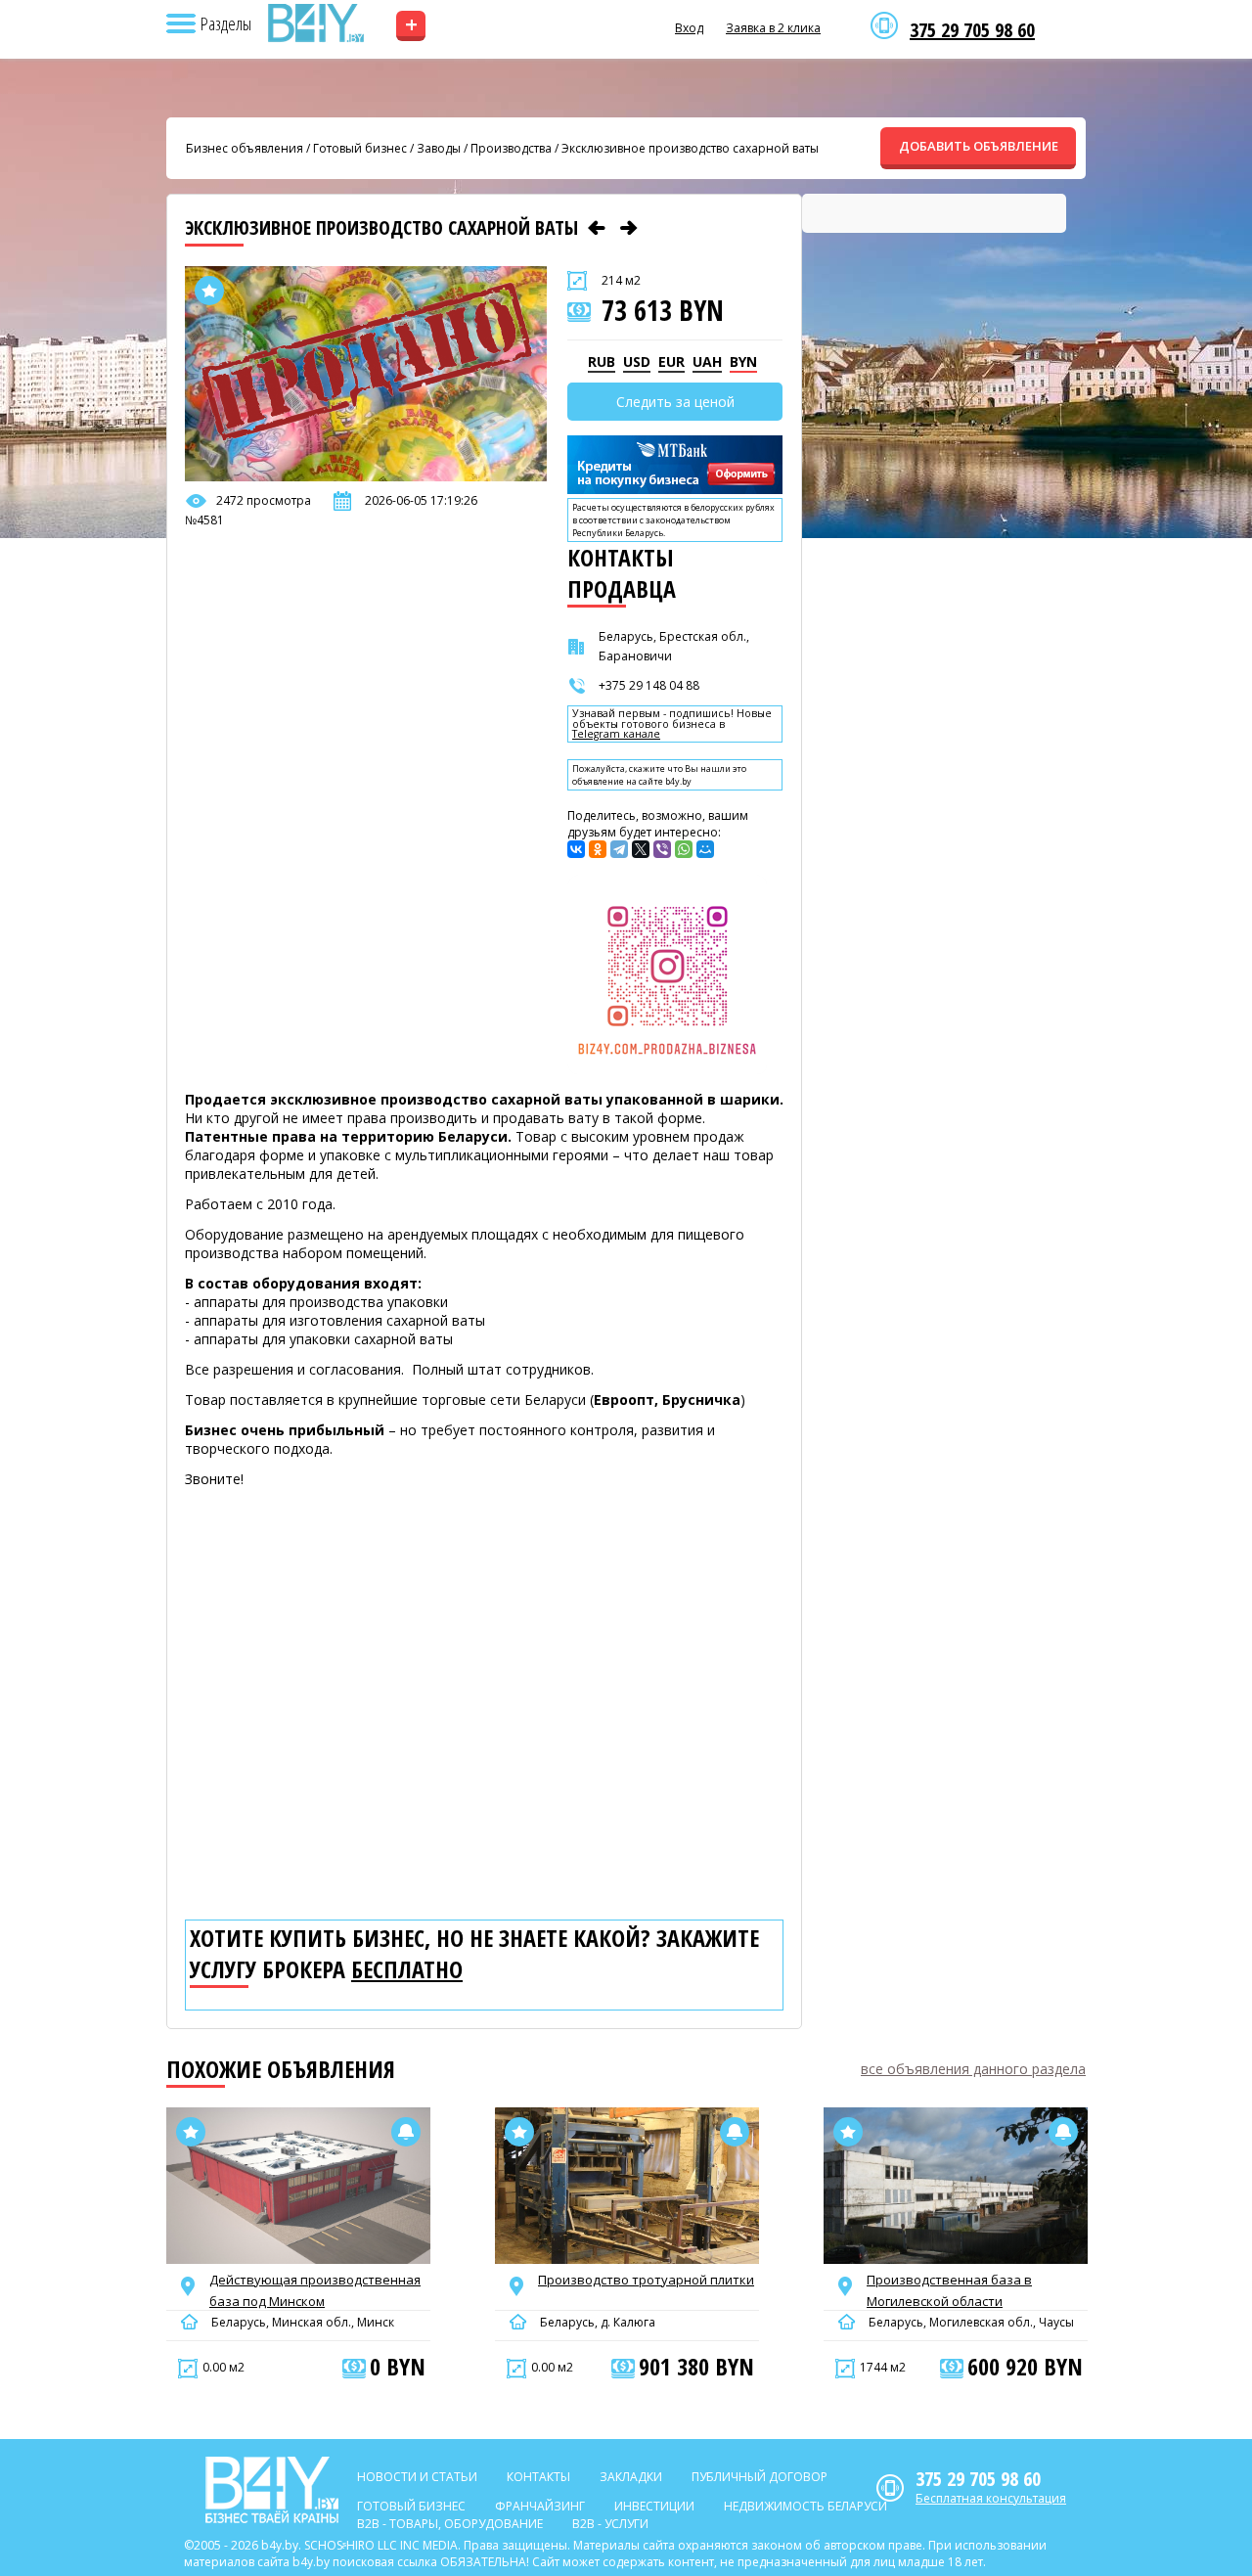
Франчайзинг (540, 2506)
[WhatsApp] (684, 849)
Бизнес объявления (245, 148)
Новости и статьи (417, 2477)
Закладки (631, 2477)
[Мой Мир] (705, 849)
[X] (641, 849)
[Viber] (662, 849)
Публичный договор (760, 2477)
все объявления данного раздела (973, 2069)
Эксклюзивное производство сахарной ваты (690, 148)
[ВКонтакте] (576, 849)
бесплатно (407, 1969)
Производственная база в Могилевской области (949, 2290)
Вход (689, 28)
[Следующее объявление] (629, 228)
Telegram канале (616, 734)
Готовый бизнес (360, 148)
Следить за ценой (675, 402)
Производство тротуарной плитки (646, 2280)
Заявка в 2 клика (773, 28)
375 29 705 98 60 (972, 30)
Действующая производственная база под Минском (315, 2290)
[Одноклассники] (598, 849)
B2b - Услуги (610, 2524)
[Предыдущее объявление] (597, 228)
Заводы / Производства (484, 148)
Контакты (538, 2477)
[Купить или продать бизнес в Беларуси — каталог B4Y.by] (315, 23)
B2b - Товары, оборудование (450, 2524)
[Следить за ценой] (406, 2132)
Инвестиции (654, 2506)
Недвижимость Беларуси (805, 2506)
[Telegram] (619, 849)
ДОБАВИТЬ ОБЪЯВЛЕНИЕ (979, 146)
